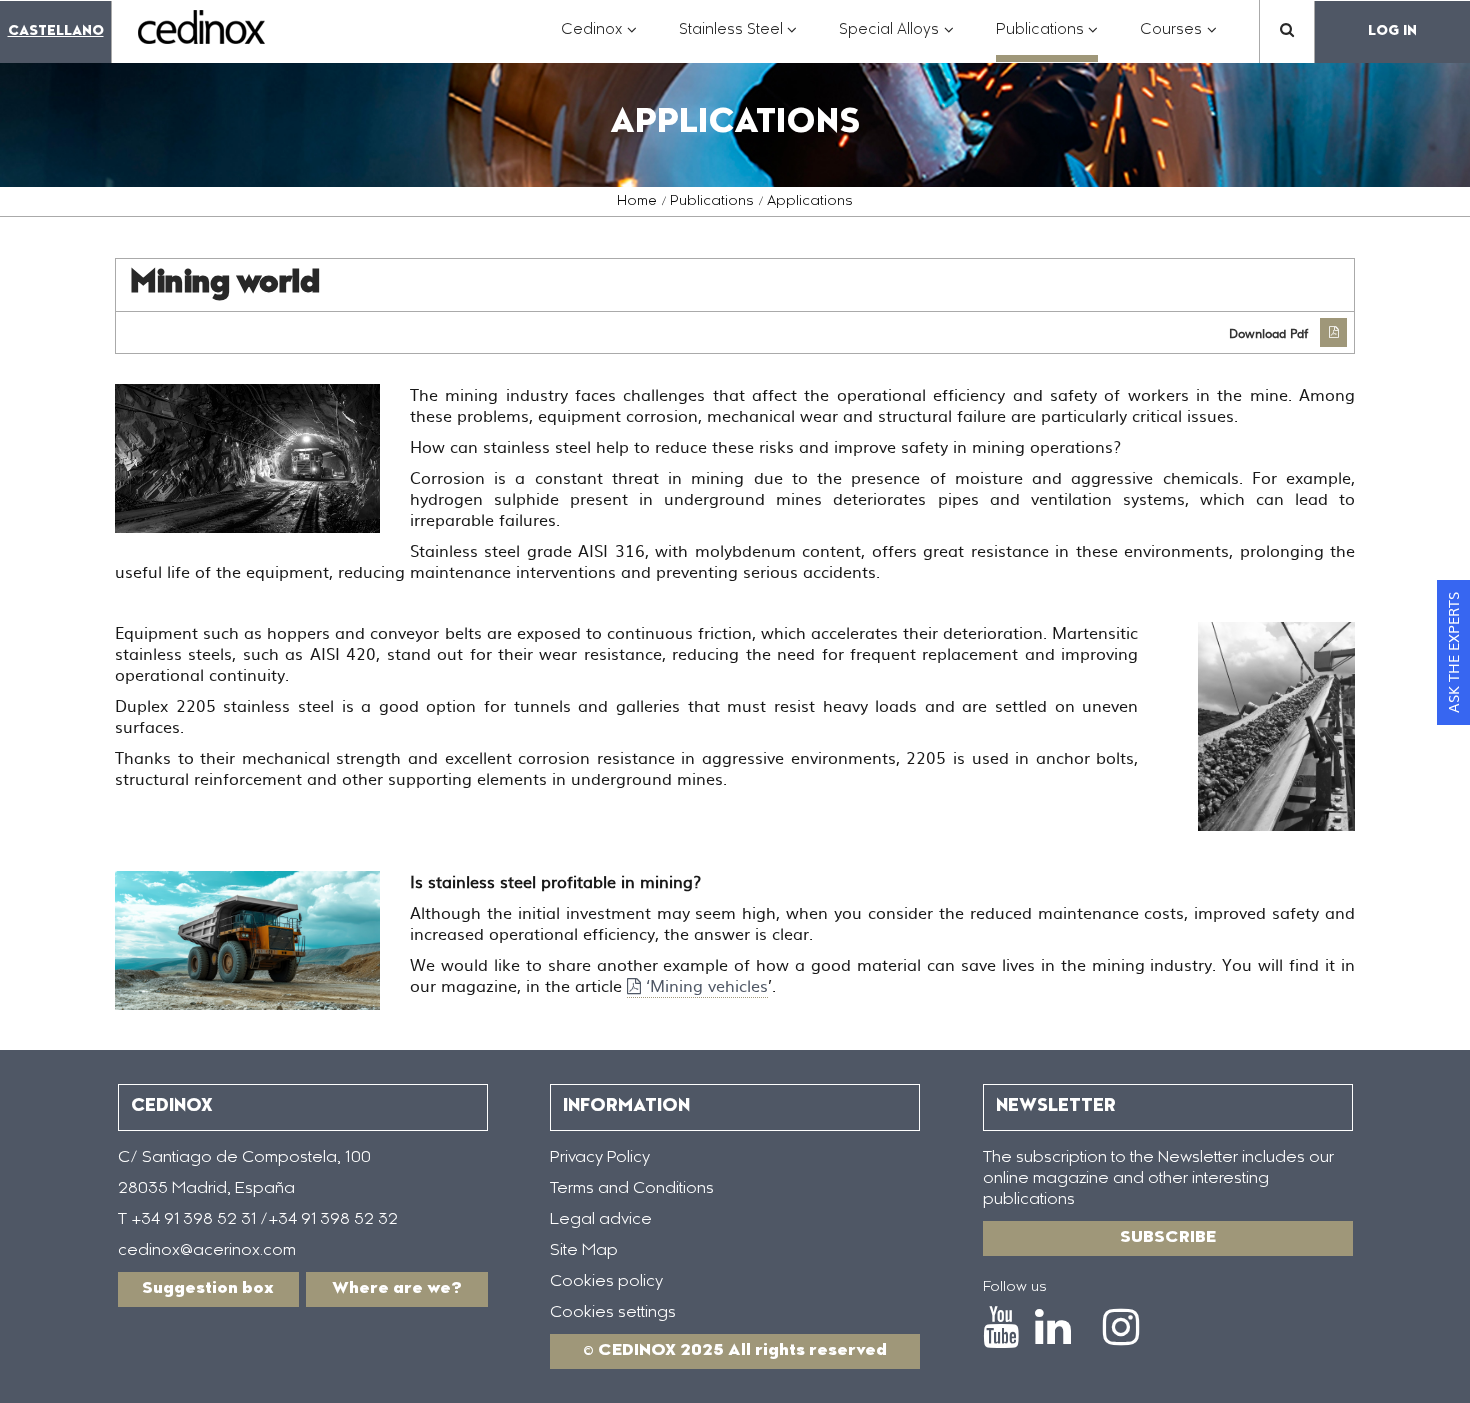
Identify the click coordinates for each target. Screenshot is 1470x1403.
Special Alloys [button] (896, 40)
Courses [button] (1178, 40)
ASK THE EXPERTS (1453, 652)
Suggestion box (208, 1289)
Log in (1392, 31)
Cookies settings (613, 1313)
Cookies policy (606, 1282)
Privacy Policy (600, 1158)
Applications (810, 202)
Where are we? (397, 1289)
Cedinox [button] (599, 40)
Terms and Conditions (632, 1189)
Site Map (584, 1251)
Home (637, 202)
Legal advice (601, 1220)
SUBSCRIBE (1168, 1238)
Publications (712, 202)
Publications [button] (1047, 40)
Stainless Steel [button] (738, 40)
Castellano (56, 31)
